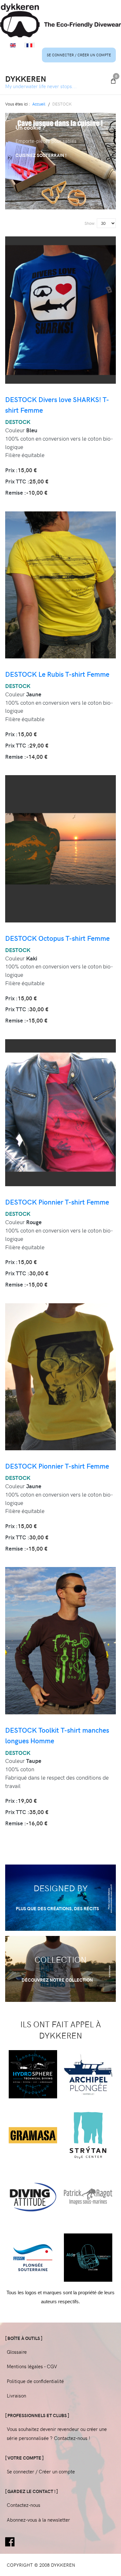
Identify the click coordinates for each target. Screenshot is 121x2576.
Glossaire (17, 2352)
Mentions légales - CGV (32, 2366)
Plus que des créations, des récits (58, 1908)
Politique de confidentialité (35, 2381)
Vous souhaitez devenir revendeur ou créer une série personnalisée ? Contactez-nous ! (57, 2434)
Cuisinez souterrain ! (41, 155)
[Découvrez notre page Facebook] (10, 2541)
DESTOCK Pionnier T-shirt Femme (57, 1202)
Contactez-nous (24, 2505)
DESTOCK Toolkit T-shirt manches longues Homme (57, 1735)
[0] (113, 81)
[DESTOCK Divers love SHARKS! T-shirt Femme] (60, 307)
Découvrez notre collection (58, 1980)
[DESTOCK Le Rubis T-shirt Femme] (60, 582)
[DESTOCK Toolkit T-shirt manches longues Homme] (60, 1638)
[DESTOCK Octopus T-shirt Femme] (60, 846)
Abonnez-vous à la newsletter (38, 2520)
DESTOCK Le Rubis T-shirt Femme (57, 674)
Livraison (16, 2396)
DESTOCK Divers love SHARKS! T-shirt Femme (57, 405)
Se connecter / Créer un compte (79, 55)
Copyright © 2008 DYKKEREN (41, 2565)
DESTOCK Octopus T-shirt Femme (57, 938)
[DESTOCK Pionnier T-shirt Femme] (60, 1110)
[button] (53, 197)
